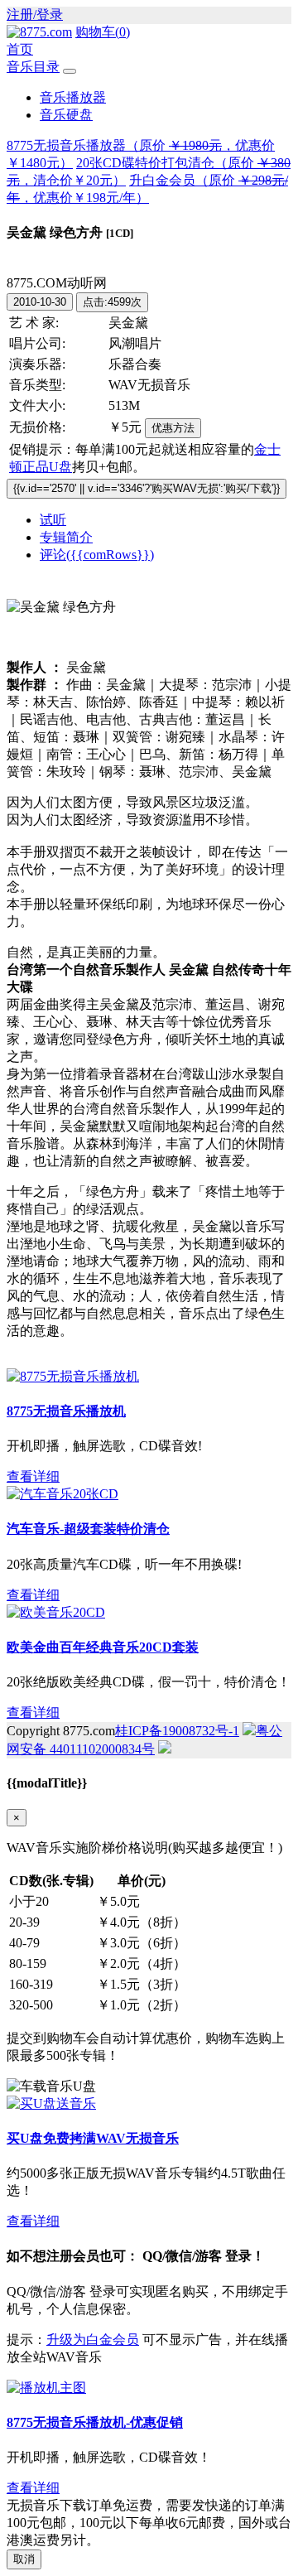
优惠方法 (173, 428)
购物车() (103, 32)
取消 (24, 2559)
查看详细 (33, 1476)
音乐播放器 (73, 97)
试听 (53, 520)
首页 (20, 49)
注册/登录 (35, 14)
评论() (97, 555)
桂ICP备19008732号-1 (177, 1731)
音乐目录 (33, 67)
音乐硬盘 (66, 115)
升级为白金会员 (93, 2340)
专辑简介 (66, 537)
